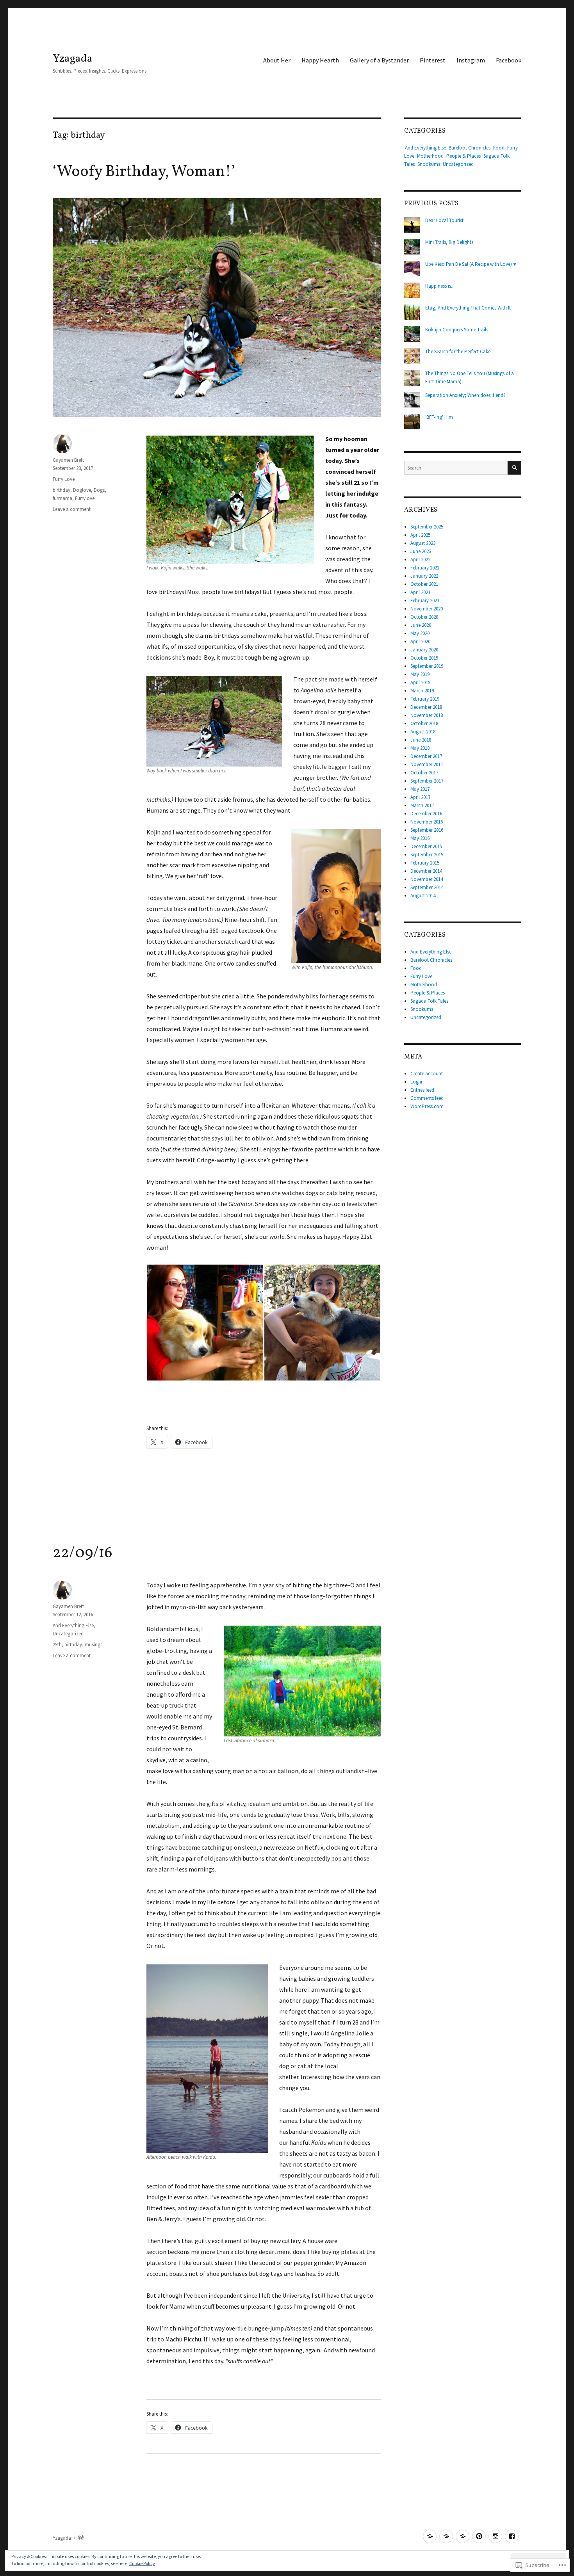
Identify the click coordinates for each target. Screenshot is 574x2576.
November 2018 (427, 715)
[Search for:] (456, 468)
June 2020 (421, 625)
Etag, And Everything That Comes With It (468, 308)
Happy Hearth (320, 60)
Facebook (509, 60)
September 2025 (427, 527)
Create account (427, 1074)
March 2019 (422, 691)
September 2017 (427, 781)
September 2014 (427, 887)
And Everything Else (73, 1625)
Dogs (99, 490)
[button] (205, 1323)
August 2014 (423, 896)
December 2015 (426, 846)
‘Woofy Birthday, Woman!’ (144, 172)
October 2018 (424, 723)
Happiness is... (440, 286)
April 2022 (420, 559)
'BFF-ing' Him (439, 417)
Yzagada (73, 59)
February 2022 (425, 568)
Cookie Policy (142, 2563)
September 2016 (427, 830)
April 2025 (420, 535)
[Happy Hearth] (446, 2536)
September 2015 (427, 855)
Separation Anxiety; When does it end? (465, 395)
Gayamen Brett (68, 460)
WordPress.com (427, 1106)
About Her (277, 60)
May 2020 (420, 633)
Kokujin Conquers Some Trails (457, 330)
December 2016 (426, 814)
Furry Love (64, 479)
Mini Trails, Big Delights (449, 242)
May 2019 (420, 674)
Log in (417, 1082)
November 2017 (427, 764)
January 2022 (424, 576)
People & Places (463, 156)
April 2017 (420, 797)
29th (57, 1645)
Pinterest (433, 60)
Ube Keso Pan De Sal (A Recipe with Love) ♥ (471, 264)
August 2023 (423, 543)
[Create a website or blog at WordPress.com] (81, 2538)
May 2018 (420, 748)
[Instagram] (495, 2536)
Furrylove (85, 498)
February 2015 (425, 863)
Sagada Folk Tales (429, 1001)
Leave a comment (72, 509)
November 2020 (427, 609)
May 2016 (420, 838)
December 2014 (426, 871)
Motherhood (430, 156)
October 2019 (424, 658)
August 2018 (423, 732)
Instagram (471, 60)
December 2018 (426, 707)
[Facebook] (512, 2536)
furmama (62, 498)
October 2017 (424, 773)
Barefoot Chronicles (470, 148)
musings (94, 1645)
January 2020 (424, 650)
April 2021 (420, 592)
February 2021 (425, 600)
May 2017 (420, 789)
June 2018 (421, 740)
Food (499, 148)
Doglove (82, 490)
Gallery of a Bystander (379, 60)
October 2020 (424, 617)
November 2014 (427, 879)
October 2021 (424, 584)
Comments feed (427, 1098)
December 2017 (426, 756)
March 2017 (422, 805)
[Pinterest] (479, 2536)
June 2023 (421, 551)
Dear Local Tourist (444, 220)
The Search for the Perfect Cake (458, 351)
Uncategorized (68, 1634)
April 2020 (420, 641)
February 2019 (425, 699)
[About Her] (430, 2536)
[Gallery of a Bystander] (463, 2536)
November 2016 (427, 822)
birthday (61, 490)
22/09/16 (83, 1553)
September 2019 (427, 666)
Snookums (429, 164)
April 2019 (420, 682)
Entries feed (422, 1090)
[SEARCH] (514, 468)
